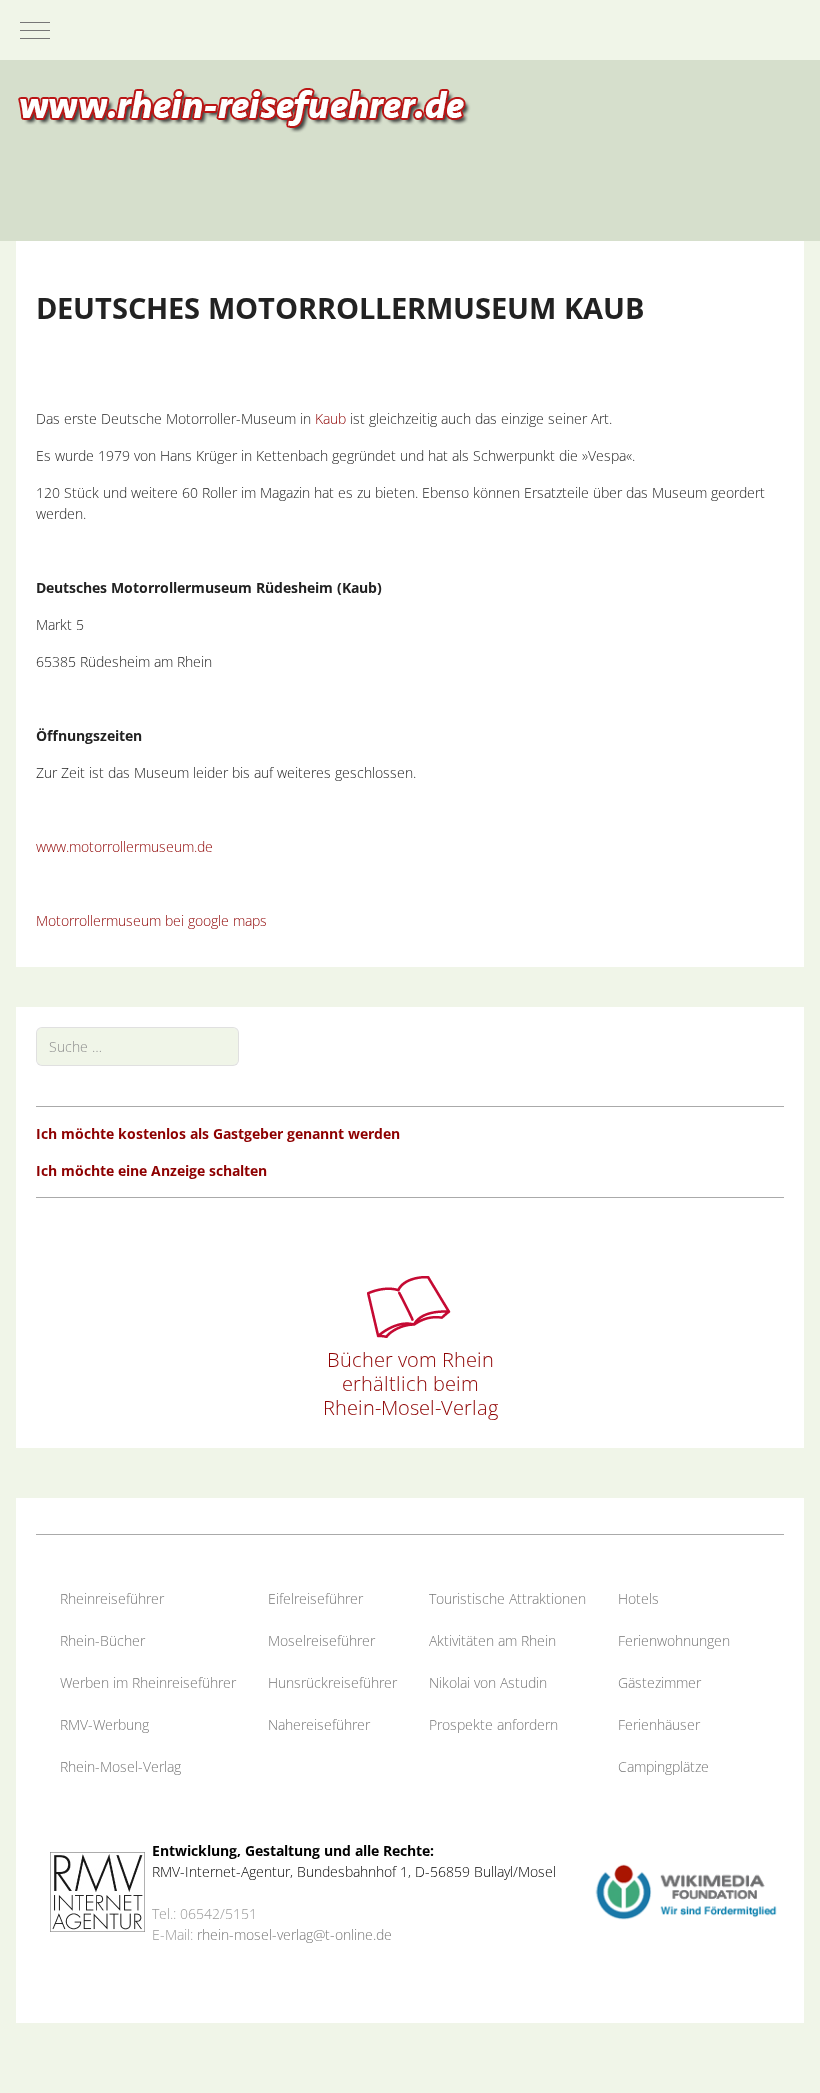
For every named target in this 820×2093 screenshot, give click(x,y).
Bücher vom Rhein (410, 1359)
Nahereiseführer (319, 1724)
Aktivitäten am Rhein (492, 1640)
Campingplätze (663, 1766)
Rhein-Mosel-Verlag (120, 1766)
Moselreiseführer (321, 1640)
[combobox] (137, 1046)
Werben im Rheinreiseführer (148, 1682)
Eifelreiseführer (315, 1598)
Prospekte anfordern (493, 1724)
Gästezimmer (659, 1682)
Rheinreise (93, 1598)
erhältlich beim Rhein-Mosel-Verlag (410, 1395)
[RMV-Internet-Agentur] (97, 1890)
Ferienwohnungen (674, 1640)
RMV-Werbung (104, 1724)
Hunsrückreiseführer (332, 1682)
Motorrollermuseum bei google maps (151, 920)
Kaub (330, 418)
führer (145, 1598)
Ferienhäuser (659, 1724)
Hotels (638, 1598)
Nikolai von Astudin (488, 1682)
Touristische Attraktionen (507, 1598)
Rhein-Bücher (102, 1640)
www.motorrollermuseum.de (124, 846)
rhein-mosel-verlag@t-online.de (294, 1934)
